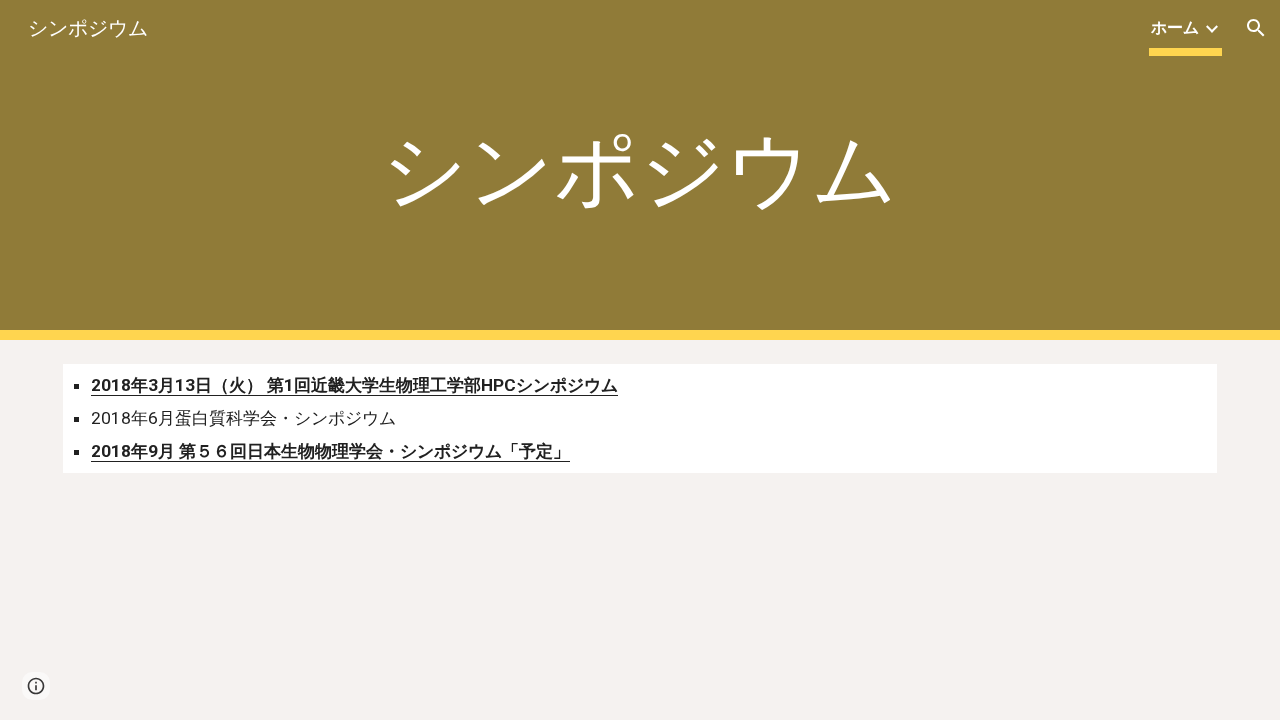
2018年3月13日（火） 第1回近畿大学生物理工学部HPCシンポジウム (354, 385)
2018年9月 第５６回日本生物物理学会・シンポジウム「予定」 (330, 451)
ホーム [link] (1175, 27)
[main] (640, 170)
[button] (1256, 28)
